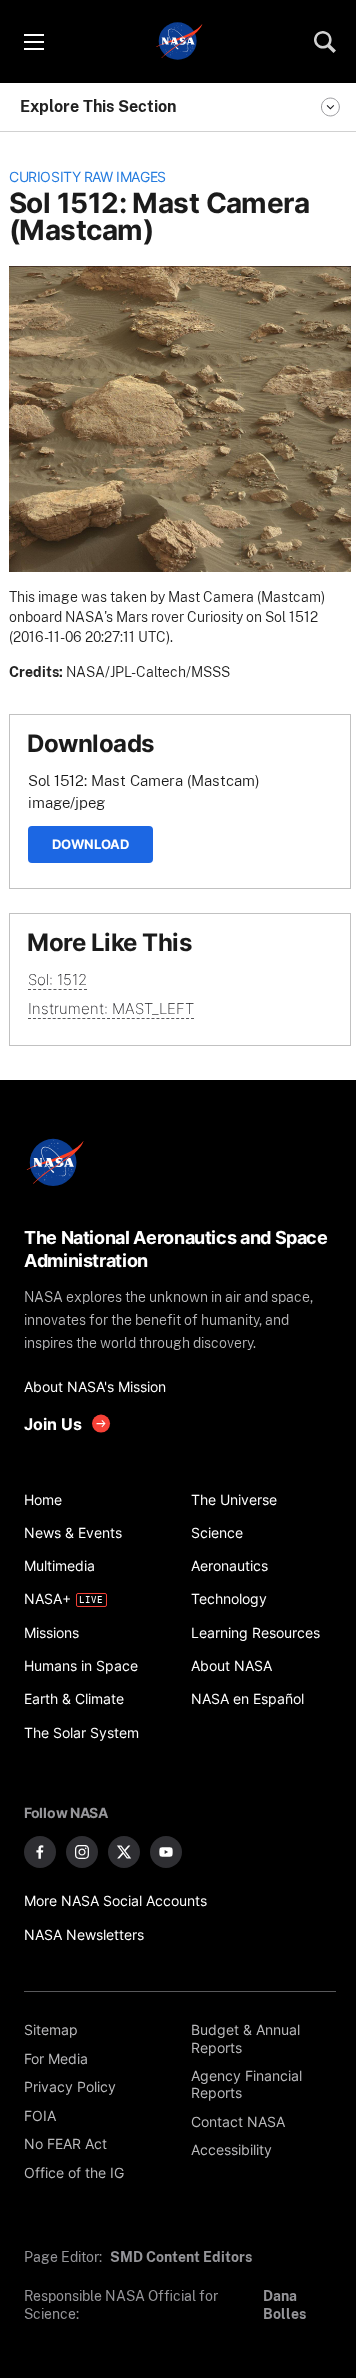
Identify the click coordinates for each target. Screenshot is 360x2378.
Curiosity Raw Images (87, 177)
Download (90, 844)
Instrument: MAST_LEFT (111, 1008)
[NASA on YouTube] (166, 1852)
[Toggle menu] (33, 42)
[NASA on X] (124, 1852)
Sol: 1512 (57, 979)
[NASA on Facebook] (40, 1852)
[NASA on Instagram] (82, 1852)
